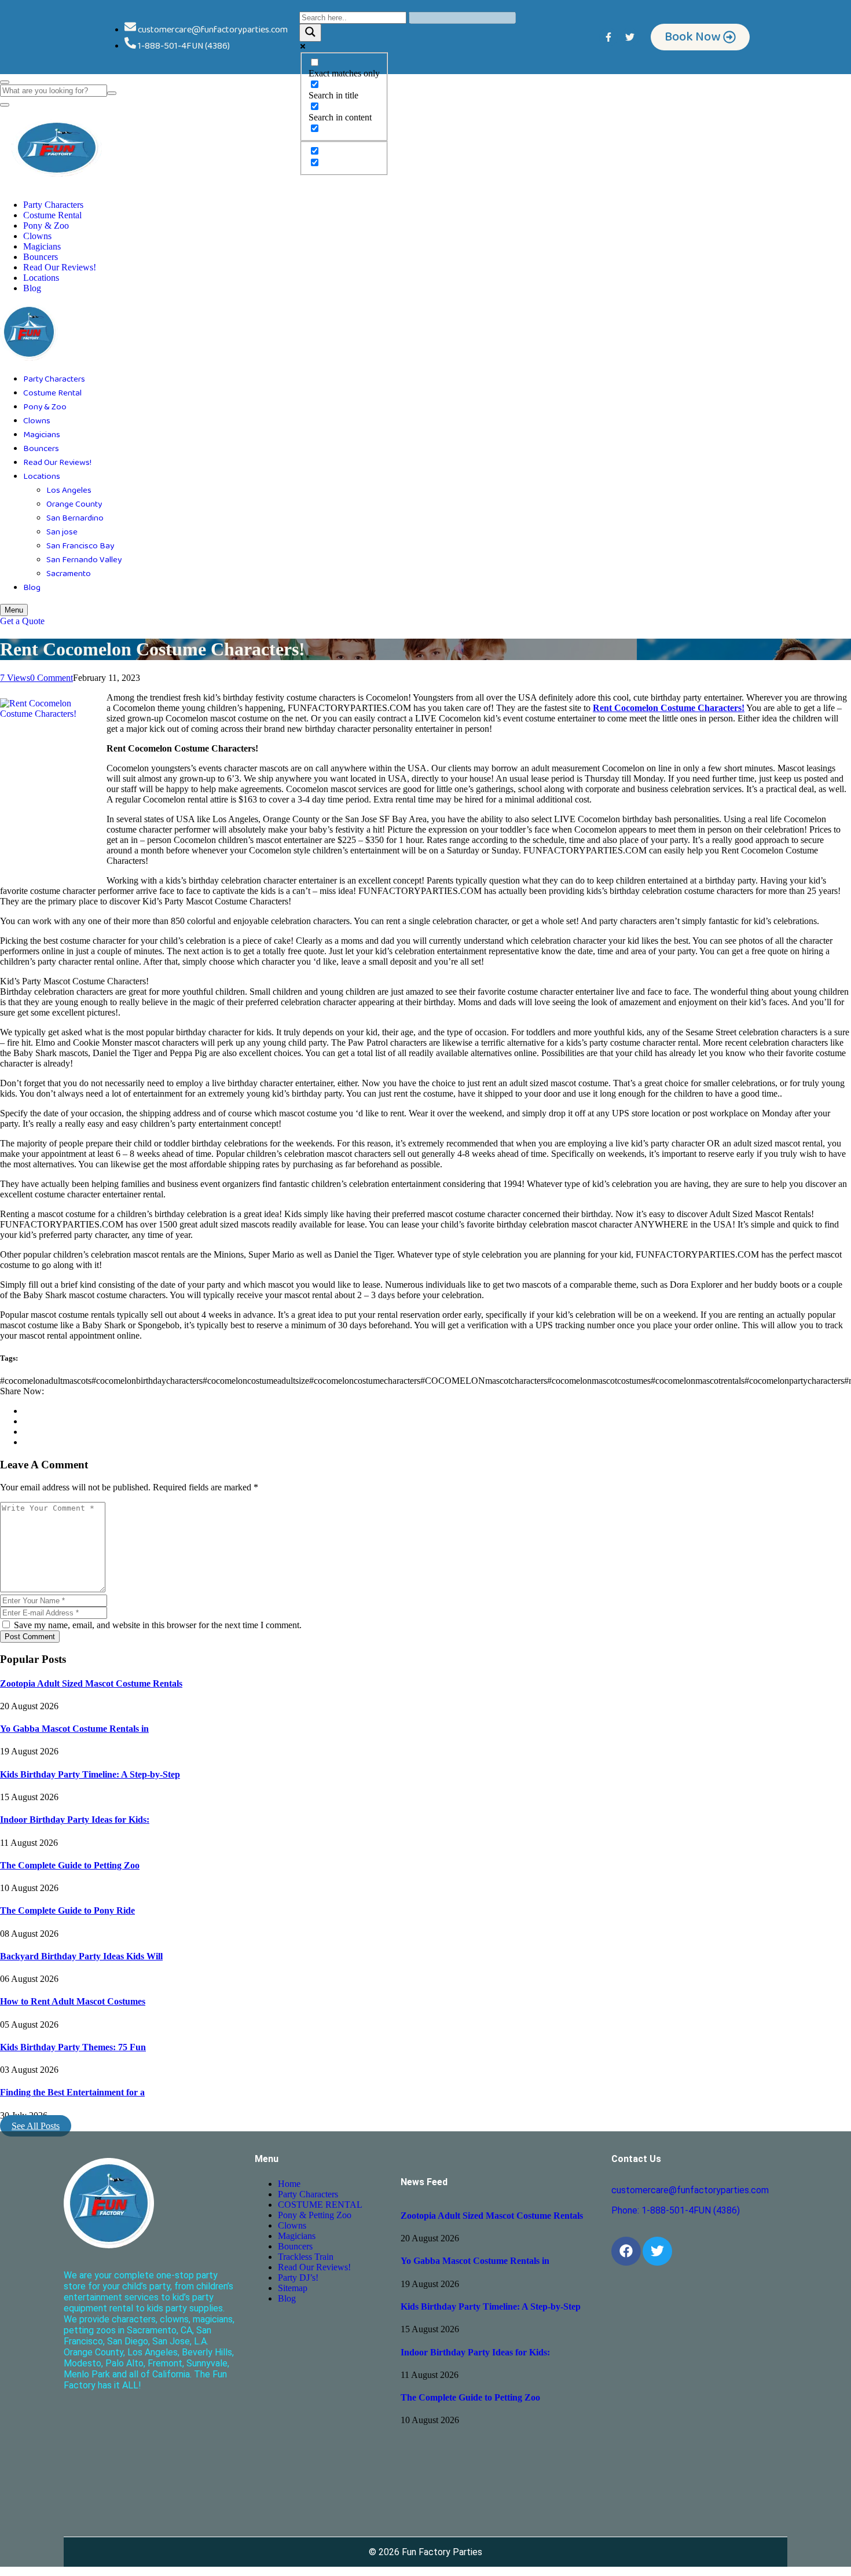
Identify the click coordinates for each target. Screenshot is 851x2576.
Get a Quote (22, 621)
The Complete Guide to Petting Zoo (70, 1865)
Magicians (42, 246)
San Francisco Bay (80, 546)
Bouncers (41, 257)
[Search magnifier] (310, 33)
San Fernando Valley (84, 560)
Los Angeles (69, 490)
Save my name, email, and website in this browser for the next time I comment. (157, 1625)
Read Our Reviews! (60, 267)
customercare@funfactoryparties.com (690, 2190)
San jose (62, 532)
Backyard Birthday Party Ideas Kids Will (81, 1956)
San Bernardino (75, 518)
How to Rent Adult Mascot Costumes (73, 2001)
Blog (32, 288)
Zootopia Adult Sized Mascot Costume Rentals (91, 1683)
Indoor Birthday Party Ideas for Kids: (75, 1820)
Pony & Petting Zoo (315, 2215)
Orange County (74, 504)
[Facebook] (626, 2251)
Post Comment (30, 1637)
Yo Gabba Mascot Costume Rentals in (74, 1729)
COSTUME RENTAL (320, 2205)
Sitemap (293, 2288)
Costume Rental (52, 215)
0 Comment (52, 678)
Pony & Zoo (46, 226)
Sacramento (69, 574)
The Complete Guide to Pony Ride (67, 1910)
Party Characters (53, 205)
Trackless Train (306, 2257)
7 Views (15, 678)
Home (289, 2184)
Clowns (37, 236)
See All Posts (36, 2126)
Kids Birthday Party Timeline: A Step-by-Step (90, 1774)
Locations (41, 278)
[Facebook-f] (608, 37)
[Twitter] (630, 37)
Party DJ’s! (298, 2278)
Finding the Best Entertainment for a (72, 2092)
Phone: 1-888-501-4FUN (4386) (676, 2210)
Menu (14, 610)
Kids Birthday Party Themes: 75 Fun (73, 2047)
